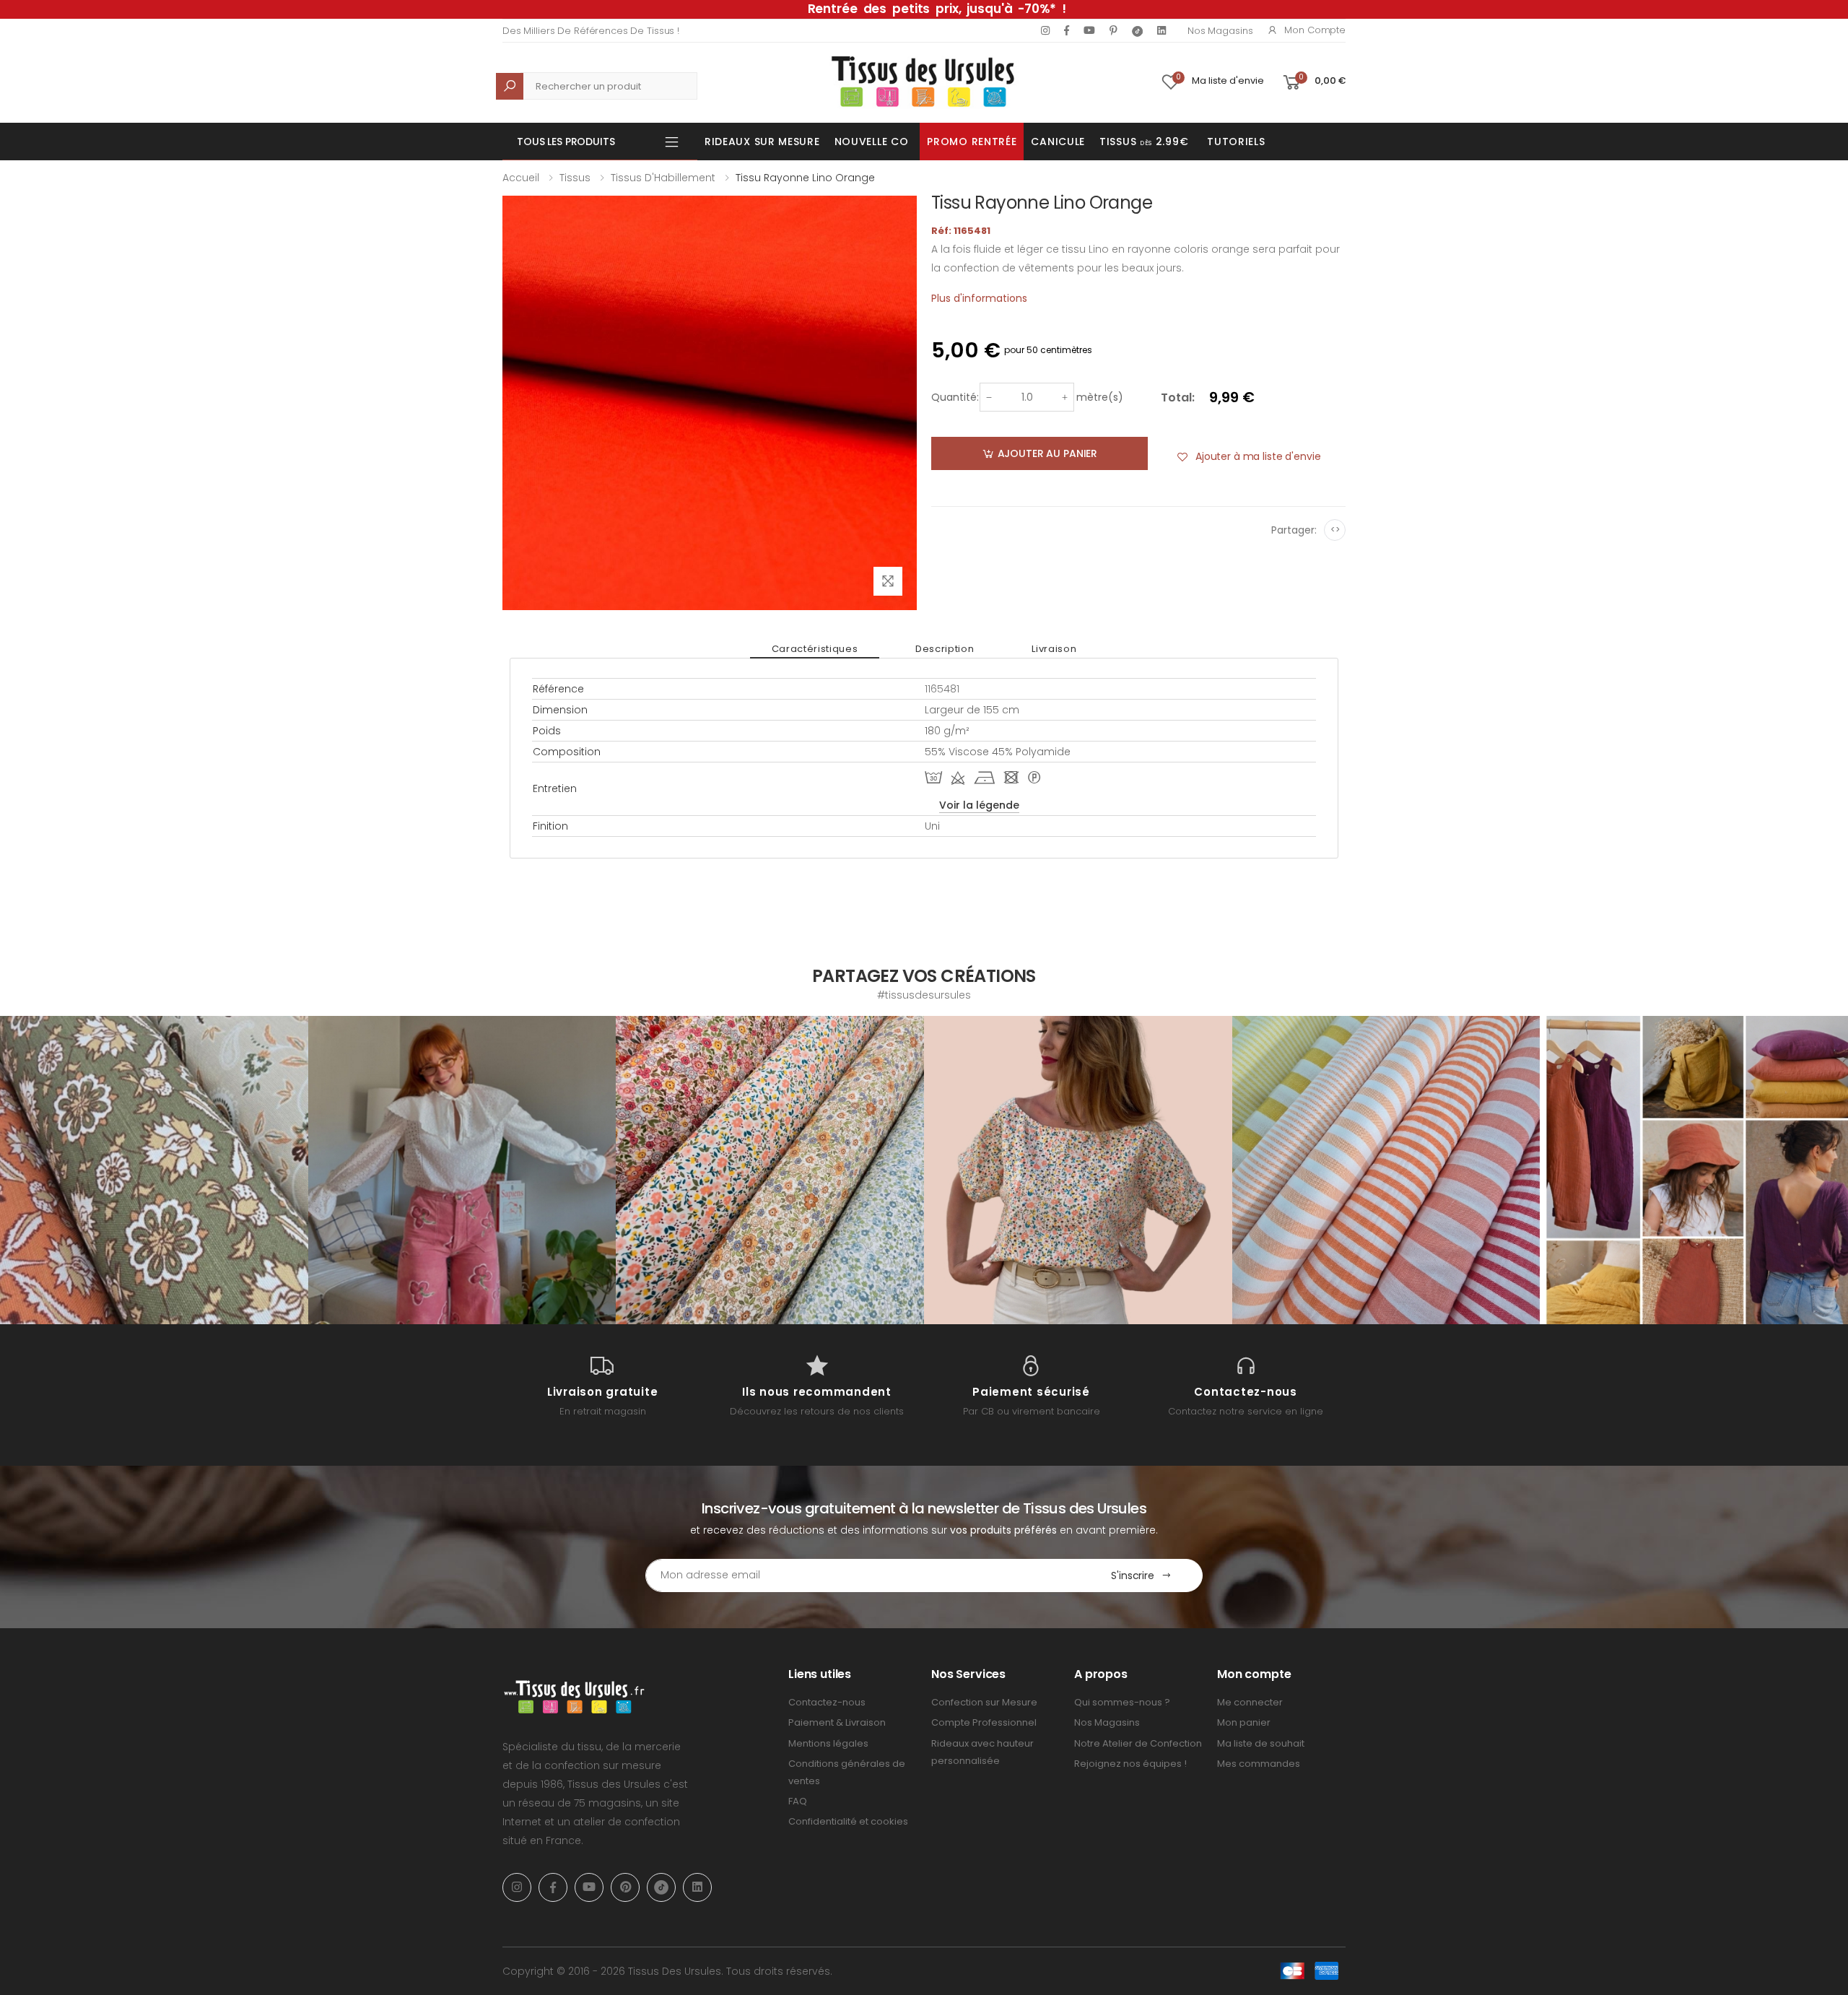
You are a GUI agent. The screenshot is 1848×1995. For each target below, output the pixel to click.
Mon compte (1315, 30)
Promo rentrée (972, 142)
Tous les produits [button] (566, 142)
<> (1335, 530)
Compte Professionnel (984, 1722)
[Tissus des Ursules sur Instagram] (154, 1170)
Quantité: (955, 397)
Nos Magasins (1220, 31)
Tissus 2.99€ (1144, 142)
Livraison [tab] (1054, 649)
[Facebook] (1067, 30)
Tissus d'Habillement (663, 178)
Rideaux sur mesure (762, 142)
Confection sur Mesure (984, 1702)
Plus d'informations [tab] (979, 298)
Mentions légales (828, 1743)
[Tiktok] (1137, 31)
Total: (1178, 397)
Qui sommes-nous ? (1122, 1702)
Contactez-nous (827, 1702)
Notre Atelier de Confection (1138, 1743)
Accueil (521, 178)
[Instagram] (1045, 30)
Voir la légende (979, 805)
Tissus (575, 178)
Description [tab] (945, 649)
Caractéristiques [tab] (815, 649)
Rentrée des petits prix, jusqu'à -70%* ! (937, 9)
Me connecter (1250, 1702)
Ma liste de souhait (1261, 1743)
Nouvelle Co (872, 142)
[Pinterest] (1113, 30)
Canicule (1058, 142)
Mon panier (1244, 1722)
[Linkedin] (1161, 30)
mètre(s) (1100, 397)
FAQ (798, 1801)
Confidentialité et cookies (848, 1821)
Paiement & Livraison (837, 1722)
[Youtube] (1089, 30)
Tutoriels (1236, 142)
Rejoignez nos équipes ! (1130, 1764)
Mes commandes (1259, 1764)
